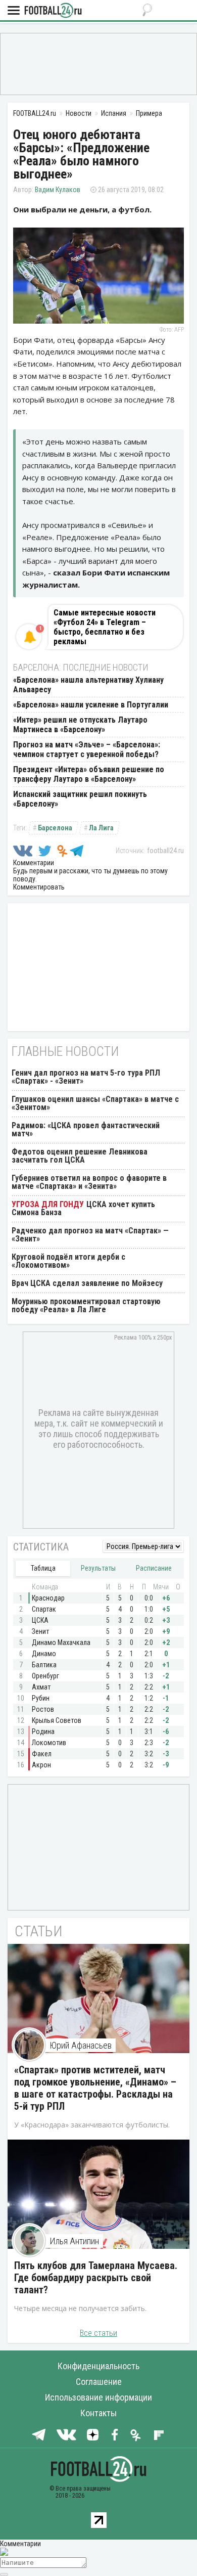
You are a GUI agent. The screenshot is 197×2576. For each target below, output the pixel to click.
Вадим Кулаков (58, 190)
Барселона (55, 828)
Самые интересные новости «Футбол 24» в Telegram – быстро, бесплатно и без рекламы (105, 627)
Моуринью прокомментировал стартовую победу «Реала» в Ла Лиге (86, 1305)
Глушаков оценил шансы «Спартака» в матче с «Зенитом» (95, 1103)
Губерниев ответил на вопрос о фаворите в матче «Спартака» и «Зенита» (89, 1182)
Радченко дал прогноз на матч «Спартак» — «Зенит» (90, 1235)
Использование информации (98, 2397)
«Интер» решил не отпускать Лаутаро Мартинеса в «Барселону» (80, 725)
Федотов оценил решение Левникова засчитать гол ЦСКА (80, 1156)
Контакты (98, 2413)
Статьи (39, 1931)
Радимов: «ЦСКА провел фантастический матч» (86, 1129)
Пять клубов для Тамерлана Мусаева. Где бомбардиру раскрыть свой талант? (96, 2278)
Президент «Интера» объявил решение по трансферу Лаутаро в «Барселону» (89, 774)
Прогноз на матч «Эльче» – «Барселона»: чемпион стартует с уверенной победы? (87, 749)
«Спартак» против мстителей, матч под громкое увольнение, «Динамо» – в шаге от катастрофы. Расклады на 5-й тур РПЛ (95, 2088)
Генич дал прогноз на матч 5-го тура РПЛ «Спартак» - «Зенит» (86, 1077)
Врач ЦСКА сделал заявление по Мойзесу (87, 1283)
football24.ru (165, 851)
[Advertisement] (98, 63)
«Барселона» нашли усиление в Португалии (91, 705)
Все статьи (98, 2333)
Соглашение (99, 2382)
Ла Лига (101, 828)
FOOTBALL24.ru (53, 11)
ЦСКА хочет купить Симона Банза (83, 1208)
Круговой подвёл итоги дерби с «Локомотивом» (68, 1261)
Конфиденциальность (98, 2366)
